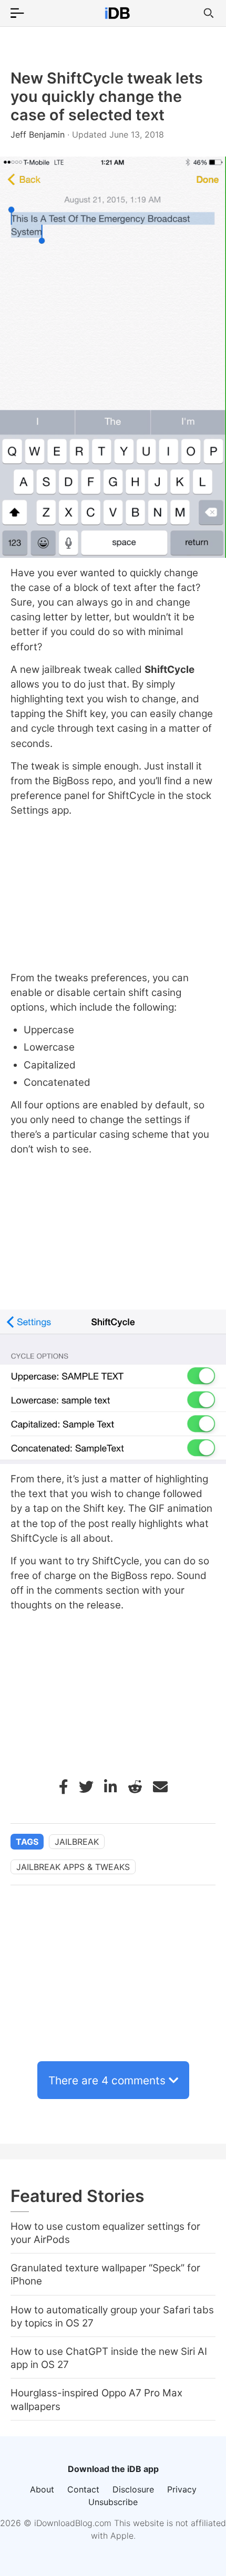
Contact (83, 2489)
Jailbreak (77, 1842)
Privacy (182, 2489)
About (42, 2489)
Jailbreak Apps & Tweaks (73, 1867)
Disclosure (133, 2489)
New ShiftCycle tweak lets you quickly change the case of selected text (107, 96)
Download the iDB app (113, 2469)
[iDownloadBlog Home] (117, 13)
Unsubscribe (113, 2502)
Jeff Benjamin (39, 134)
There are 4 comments (107, 2080)
